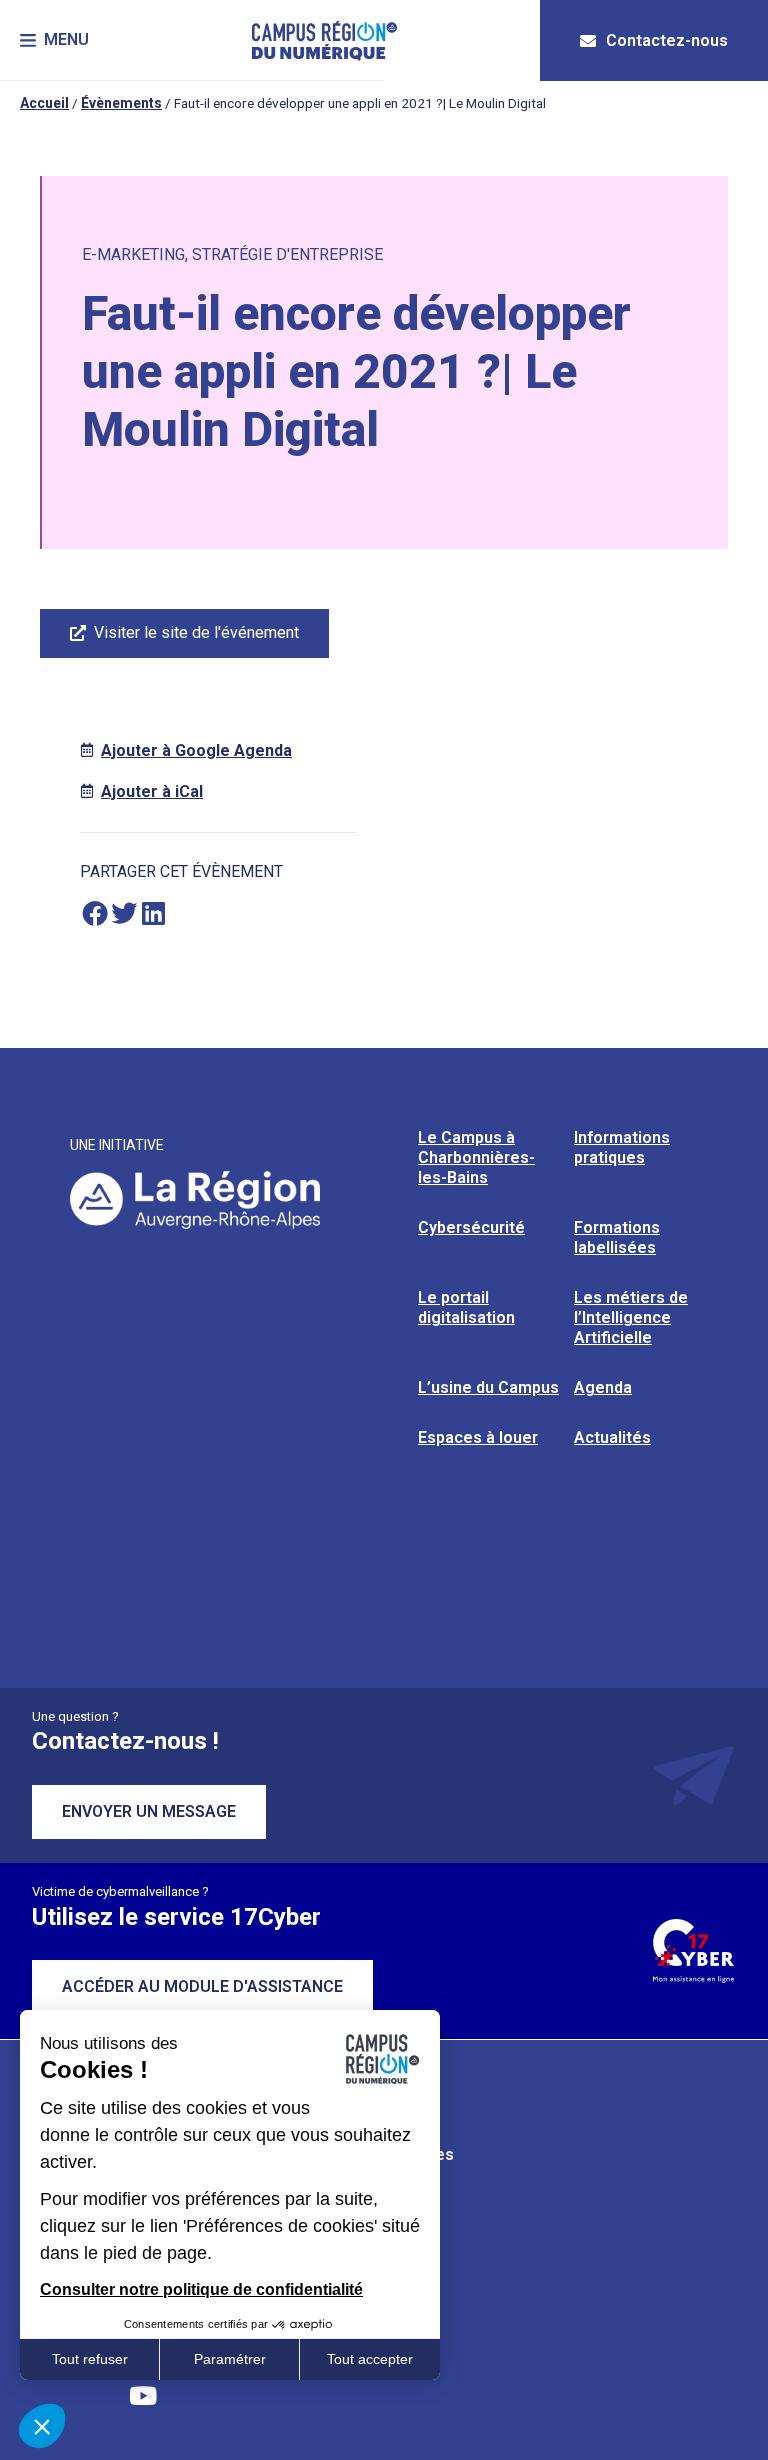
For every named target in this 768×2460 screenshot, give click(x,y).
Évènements (121, 103)
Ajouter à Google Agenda (196, 750)
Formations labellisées (617, 1237)
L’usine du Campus (488, 1387)
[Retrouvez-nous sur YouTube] (143, 2395)
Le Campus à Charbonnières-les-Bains (476, 1157)
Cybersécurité (471, 1227)
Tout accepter (370, 2359)
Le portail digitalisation (466, 1307)
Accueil (44, 103)
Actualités (612, 1437)
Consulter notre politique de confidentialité (201, 2289)
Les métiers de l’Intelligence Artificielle (631, 1317)
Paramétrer (230, 2359)
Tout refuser (90, 2359)
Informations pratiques (622, 1147)
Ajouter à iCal (152, 791)
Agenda (603, 1387)
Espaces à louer (478, 1437)
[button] (54, 40)
